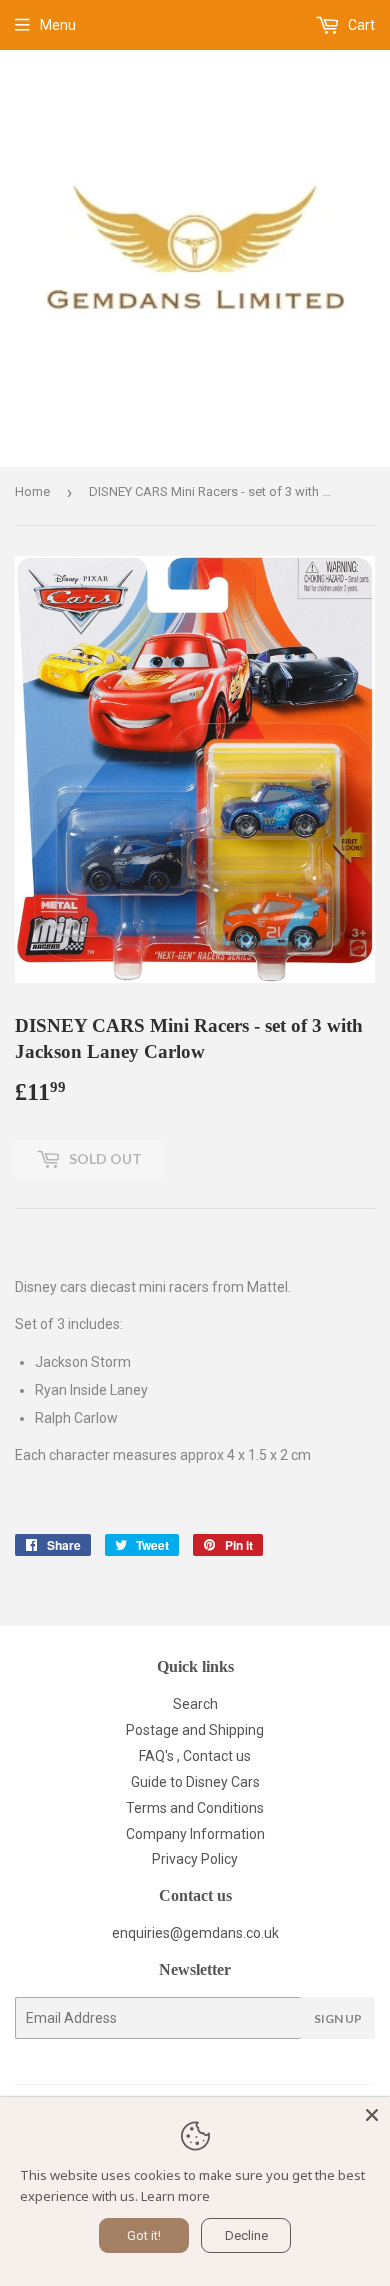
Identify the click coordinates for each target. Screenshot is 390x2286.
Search (195, 1704)
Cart (360, 25)
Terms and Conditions (195, 1808)
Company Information (195, 1834)
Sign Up (338, 2018)
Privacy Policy (195, 1859)
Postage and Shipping (195, 1730)
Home (32, 491)
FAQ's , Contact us (195, 1756)
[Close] (372, 2115)
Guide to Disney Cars (195, 1782)
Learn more (175, 2196)
